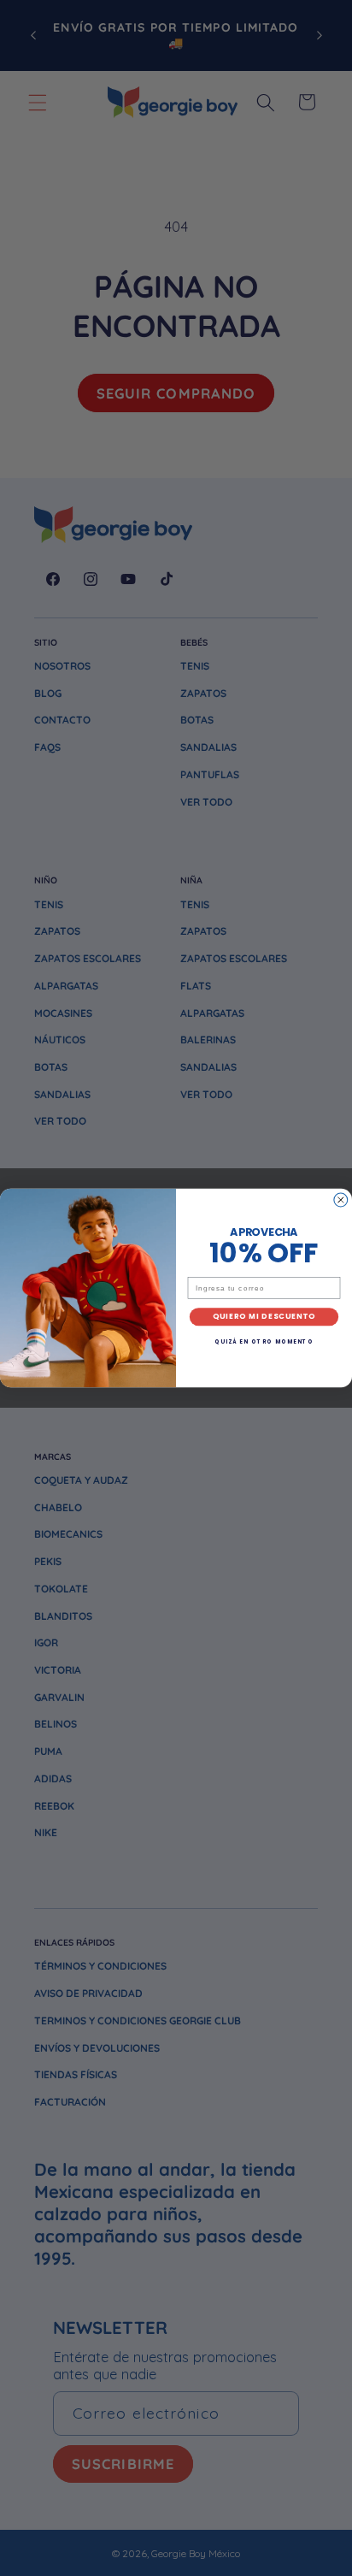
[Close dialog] (341, 1200)
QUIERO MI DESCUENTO (264, 1317)
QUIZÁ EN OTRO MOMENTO (264, 1342)
